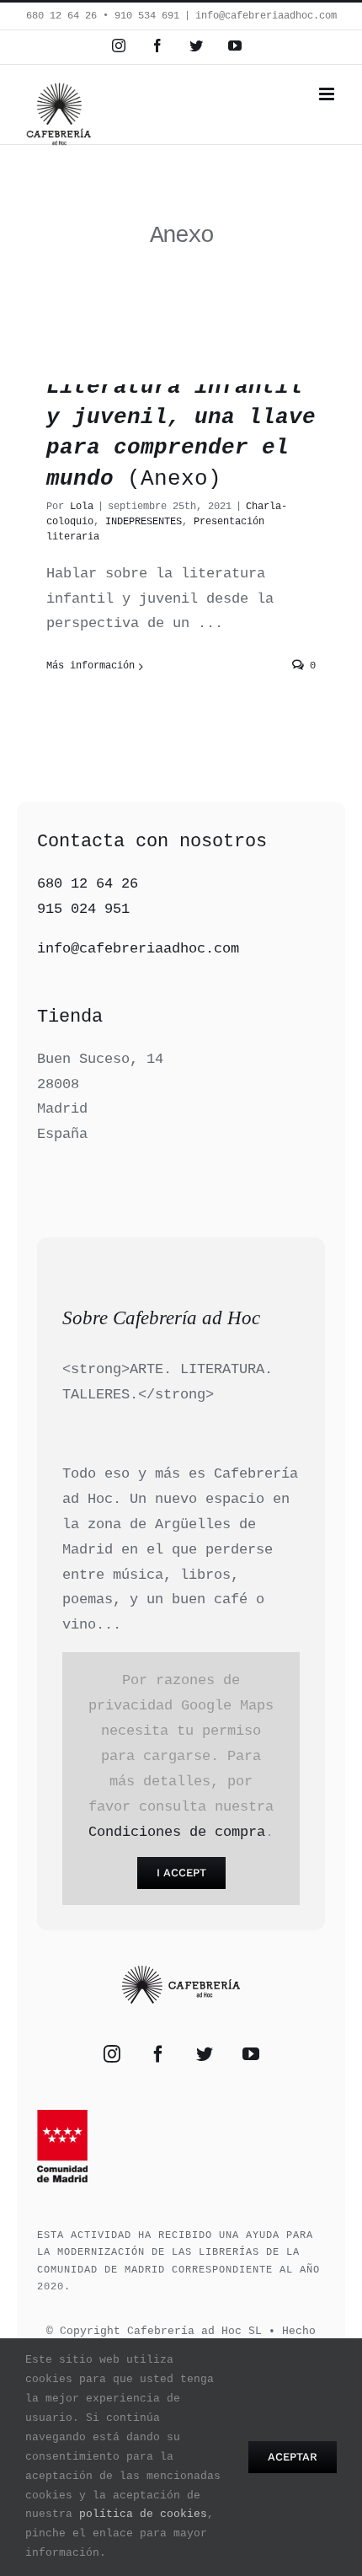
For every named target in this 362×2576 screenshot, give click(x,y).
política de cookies (143, 2514)
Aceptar (293, 2457)
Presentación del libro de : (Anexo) (181, 388)
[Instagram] (112, 2054)
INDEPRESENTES (144, 522)
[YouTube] (251, 2054)
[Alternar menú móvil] (328, 94)
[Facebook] (158, 2054)
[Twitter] (205, 2054)
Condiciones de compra (177, 1832)
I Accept (181, 1873)
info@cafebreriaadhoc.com (266, 16)
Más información (90, 666)
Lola (82, 507)
